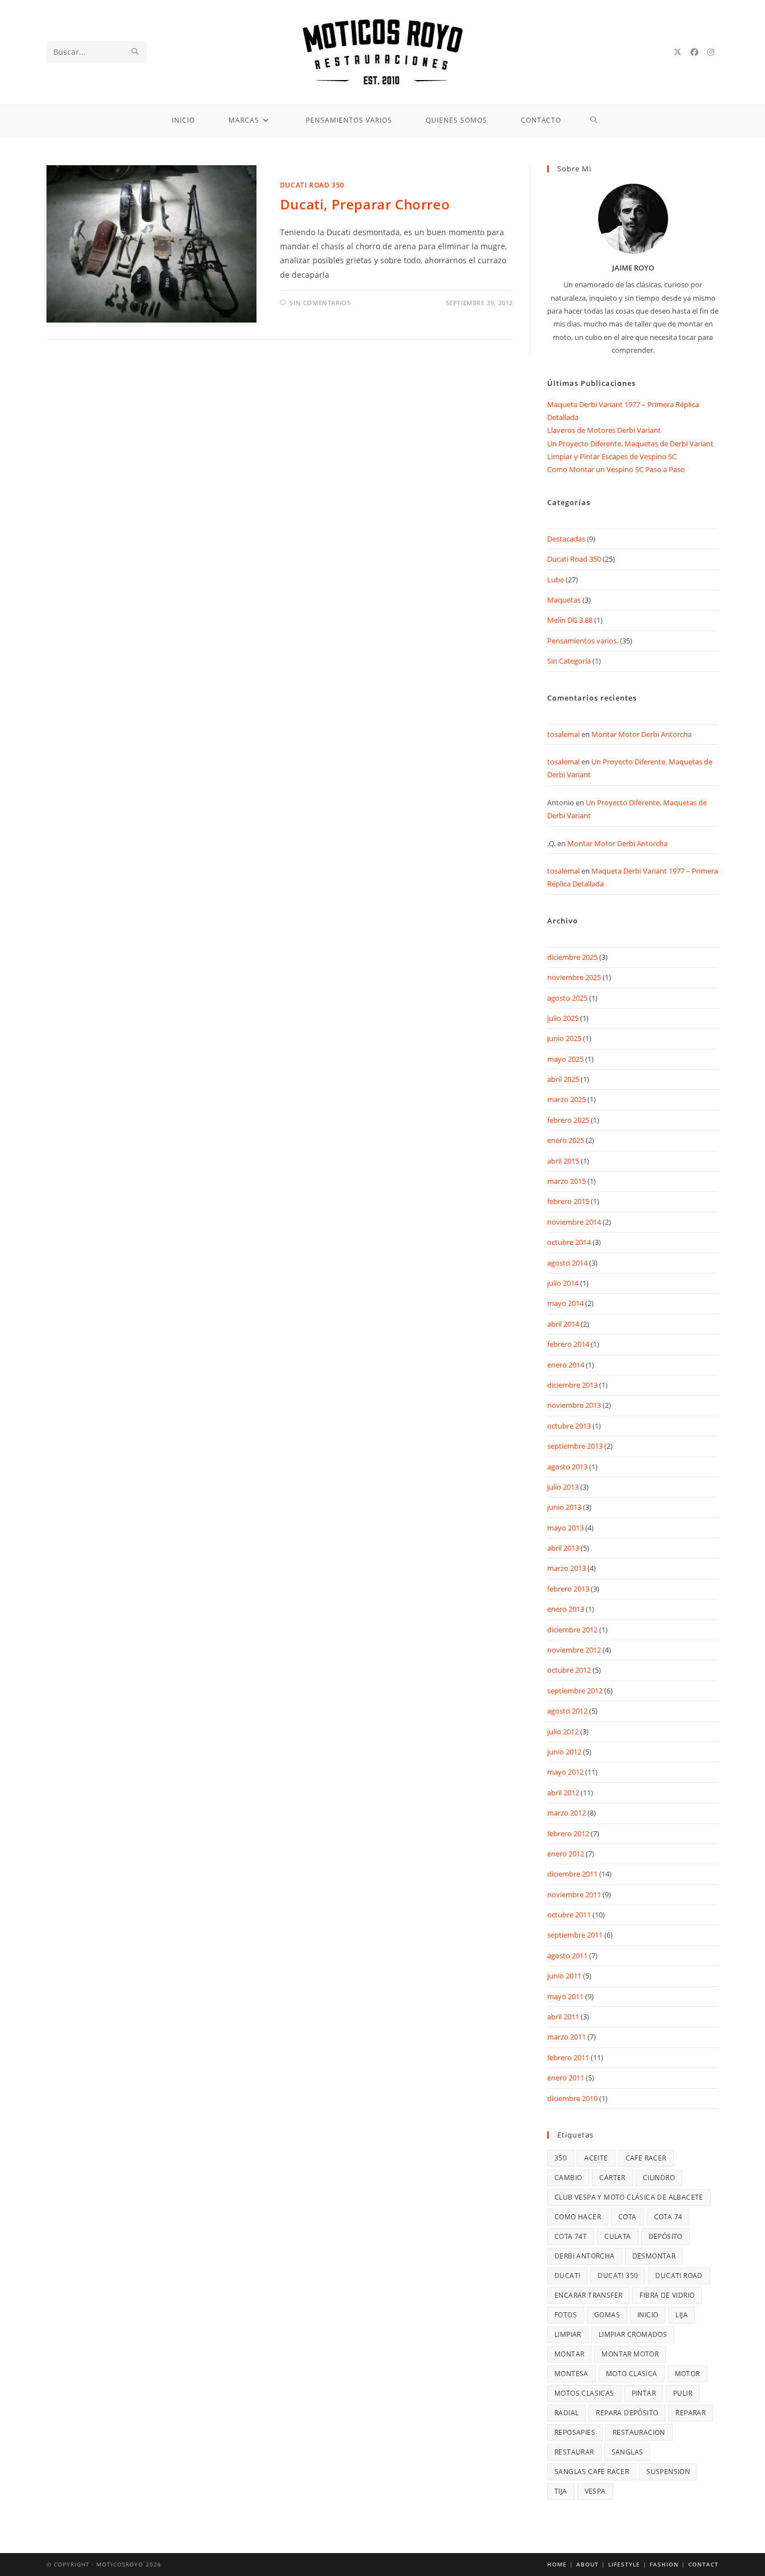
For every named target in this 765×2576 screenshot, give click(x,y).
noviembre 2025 (574, 977)
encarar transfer (588, 2295)
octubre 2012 (569, 1670)
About (587, 2564)
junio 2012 (564, 1752)
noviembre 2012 (574, 1650)
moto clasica (632, 2374)
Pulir (683, 2393)
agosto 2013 (567, 1467)
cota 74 (668, 2217)
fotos (566, 2315)
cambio (568, 2178)
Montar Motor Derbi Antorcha (642, 734)
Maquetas (564, 600)
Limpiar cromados (633, 2334)
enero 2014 (566, 1365)
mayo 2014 (565, 1303)
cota (628, 2217)
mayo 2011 (565, 1996)
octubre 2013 (569, 1426)
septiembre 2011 (575, 1935)
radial (566, 2413)
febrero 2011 (568, 2057)
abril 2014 (563, 1324)
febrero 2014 (568, 1344)
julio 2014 (563, 1283)
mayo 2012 (565, 1772)
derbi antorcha (585, 2256)
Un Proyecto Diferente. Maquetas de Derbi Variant (630, 444)
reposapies (575, 2432)
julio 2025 (563, 1018)
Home (557, 2564)
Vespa (595, 2491)
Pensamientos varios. (583, 641)
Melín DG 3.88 (570, 620)
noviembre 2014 (574, 1222)
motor (687, 2374)
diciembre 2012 (572, 1630)
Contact (703, 2564)
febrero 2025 (568, 1120)
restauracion (639, 2432)
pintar (644, 2393)
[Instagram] (711, 52)
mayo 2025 (565, 1059)
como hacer (578, 2217)
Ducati (567, 2276)
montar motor (630, 2354)
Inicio (648, 2315)
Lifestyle (624, 2564)
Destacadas (566, 539)
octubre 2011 (569, 1915)
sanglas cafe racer (592, 2472)
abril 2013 (563, 1548)
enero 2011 (566, 2078)
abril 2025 (563, 1079)
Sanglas (628, 2452)
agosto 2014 (567, 1263)
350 (561, 2158)
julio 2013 (563, 1487)
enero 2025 (566, 1140)
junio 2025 (564, 1038)
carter (612, 2178)
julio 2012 (563, 1732)
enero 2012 (566, 1854)
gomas (607, 2315)
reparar (691, 2413)
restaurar (574, 2452)
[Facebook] (694, 52)
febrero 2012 (568, 1833)
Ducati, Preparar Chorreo (365, 204)
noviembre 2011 (574, 1894)
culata (617, 2236)
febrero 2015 (568, 1201)
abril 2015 (563, 1161)
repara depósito (627, 2413)
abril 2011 (563, 2017)
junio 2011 (564, 1976)
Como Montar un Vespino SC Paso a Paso (616, 469)
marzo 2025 (566, 1099)
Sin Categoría (569, 661)
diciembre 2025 (572, 957)
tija (561, 2491)
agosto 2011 (567, 1956)
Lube (556, 580)
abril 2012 (563, 1793)
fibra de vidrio (667, 2295)
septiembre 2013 (575, 1446)
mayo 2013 (565, 1528)
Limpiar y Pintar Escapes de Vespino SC (612, 456)
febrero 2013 (568, 1589)
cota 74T (571, 2236)
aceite (596, 2158)
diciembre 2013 (572, 1385)
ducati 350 (618, 2276)
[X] (678, 52)
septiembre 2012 (575, 1691)
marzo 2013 (566, 1568)
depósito (666, 2236)
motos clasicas (584, 2393)
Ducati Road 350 (312, 185)
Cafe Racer (646, 2158)
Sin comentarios (320, 303)
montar (569, 2354)
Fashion (664, 2564)
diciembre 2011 (572, 1874)
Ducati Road (679, 2276)
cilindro (659, 2178)
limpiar (568, 2334)
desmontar (654, 2256)
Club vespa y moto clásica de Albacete (629, 2197)
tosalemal (563, 734)
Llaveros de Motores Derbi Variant (604, 430)
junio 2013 (564, 1507)
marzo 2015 (566, 1181)
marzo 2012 (566, 1813)
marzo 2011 (566, 2037)
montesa (572, 2374)
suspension (668, 2472)
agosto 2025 (567, 998)
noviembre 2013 (574, 1405)
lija (682, 2315)
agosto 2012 (567, 1711)
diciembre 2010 (572, 2098)
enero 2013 (566, 1609)
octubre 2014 (569, 1242)
